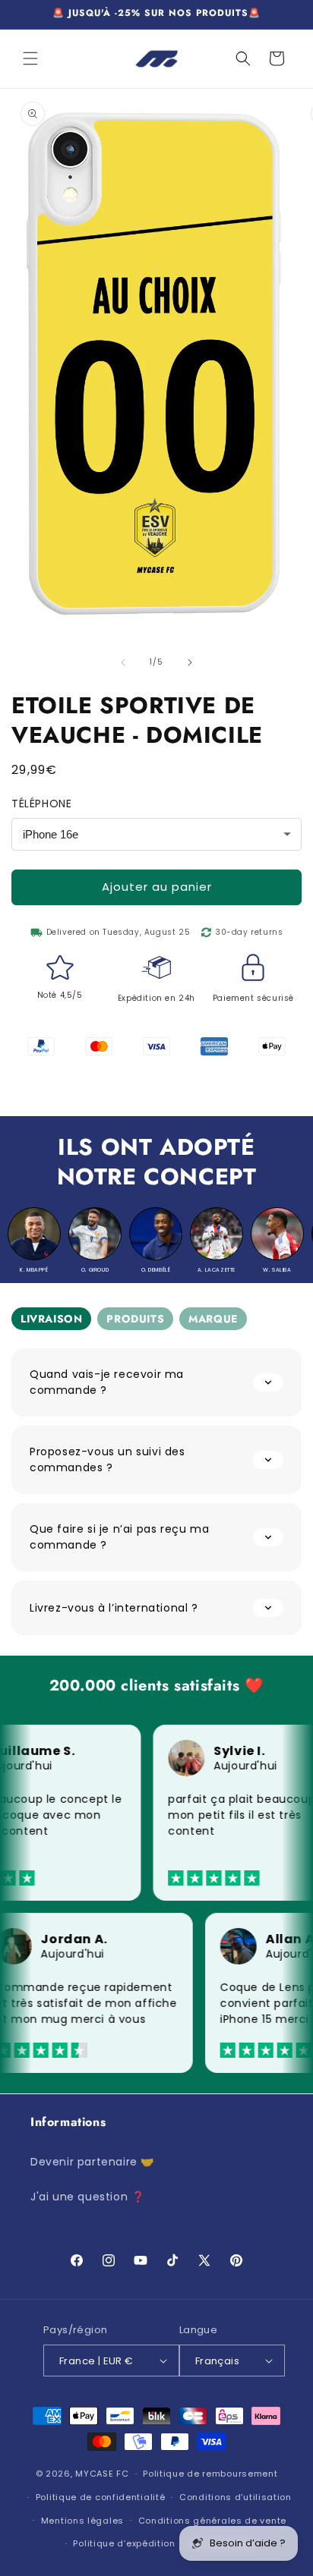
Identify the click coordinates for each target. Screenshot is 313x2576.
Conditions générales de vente (212, 2521)
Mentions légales (82, 2521)
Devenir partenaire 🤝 (92, 2162)
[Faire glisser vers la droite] (190, 662)
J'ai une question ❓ (87, 2197)
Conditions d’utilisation (236, 2497)
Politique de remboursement (210, 2474)
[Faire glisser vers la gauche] (123, 662)
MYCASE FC (102, 2474)
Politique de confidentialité (101, 2497)
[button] (30, 58)
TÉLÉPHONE (41, 804)
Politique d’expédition (124, 2543)
